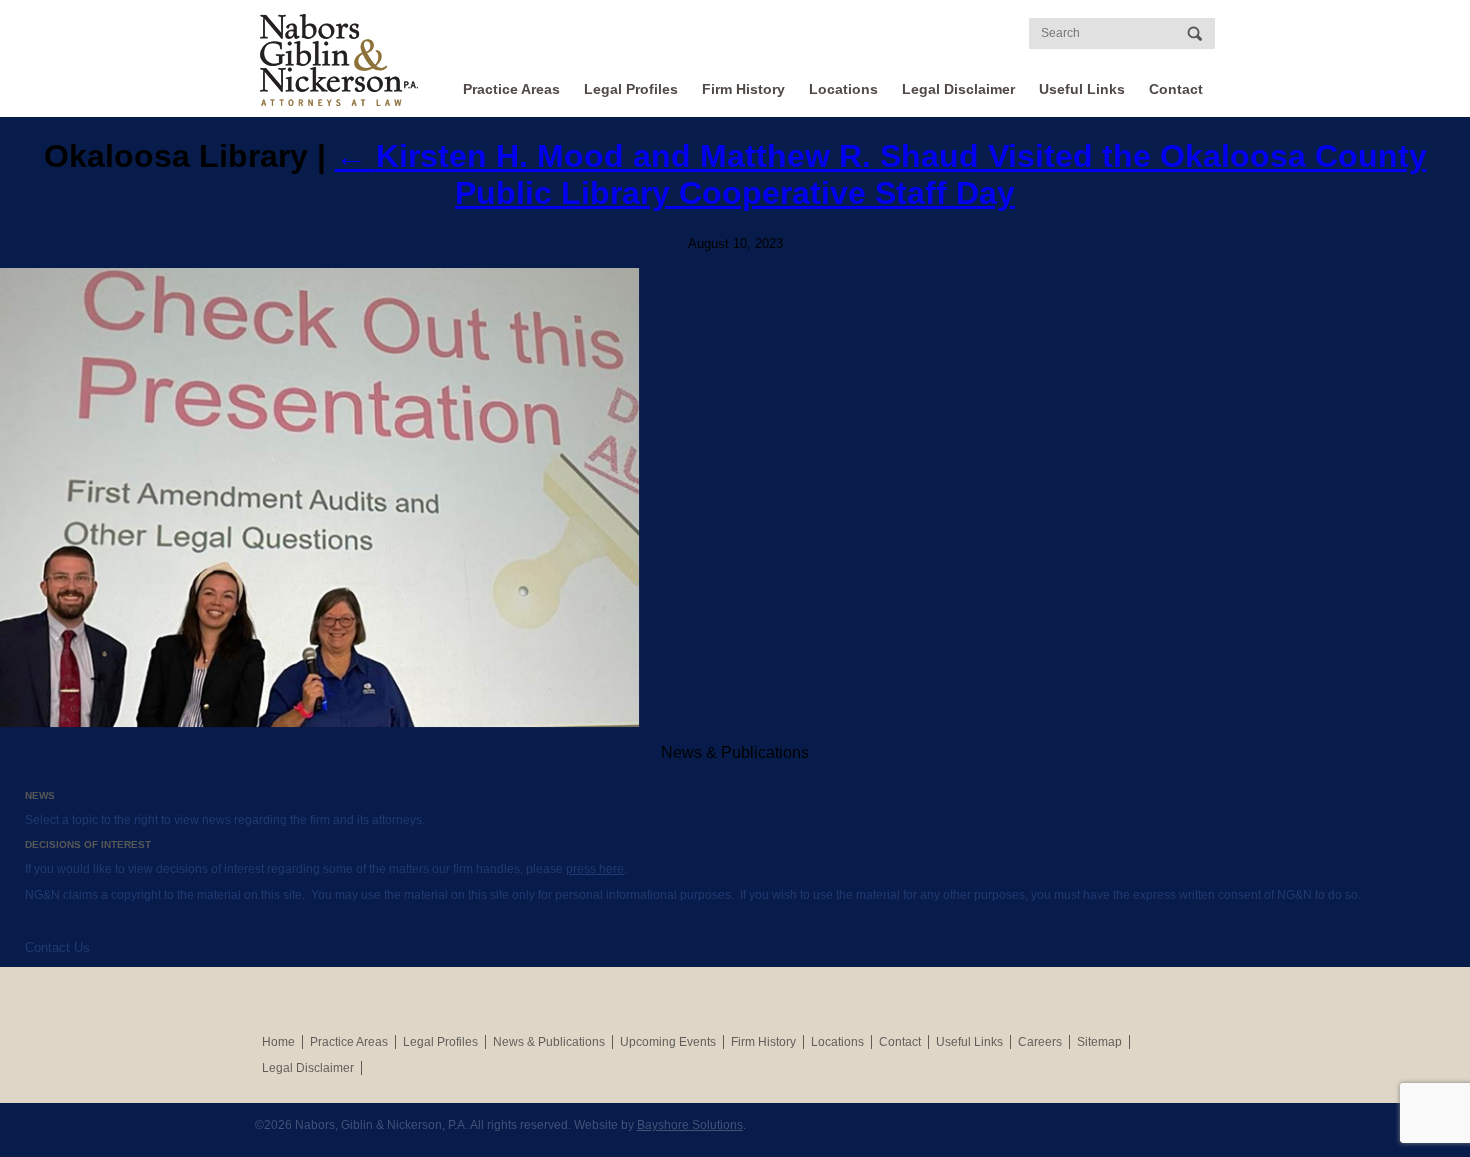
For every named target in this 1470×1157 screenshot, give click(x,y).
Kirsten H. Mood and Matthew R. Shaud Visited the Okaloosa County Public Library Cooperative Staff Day (881, 174)
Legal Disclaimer (958, 89)
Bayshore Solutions (690, 1125)
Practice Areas (511, 89)
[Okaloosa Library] (735, 498)
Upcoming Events (668, 1042)
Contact (1176, 89)
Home (278, 1042)
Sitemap (1099, 1042)
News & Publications (549, 1042)
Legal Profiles (631, 89)
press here (595, 869)
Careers (1040, 1042)
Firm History (743, 89)
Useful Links (1082, 89)
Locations (843, 89)
